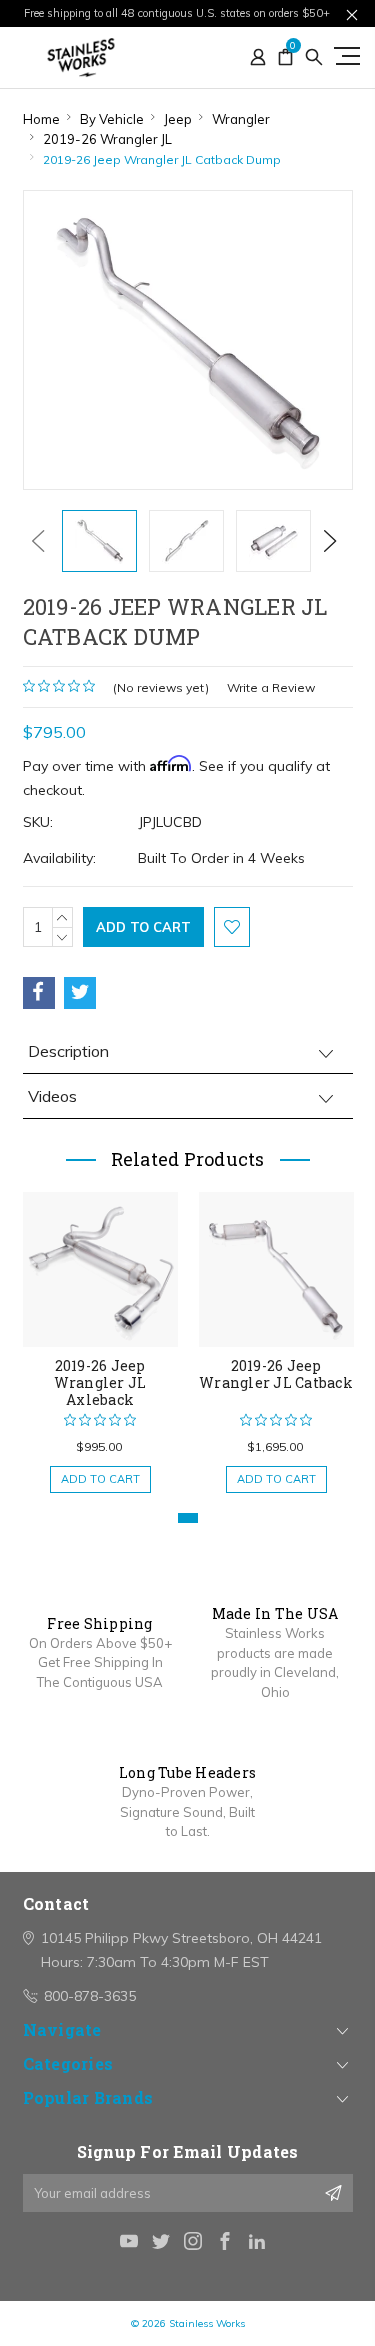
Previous (38, 541)
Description (68, 1051)
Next (330, 541)
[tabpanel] (100, 1332)
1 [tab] (188, 1518)
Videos (52, 1096)
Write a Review (271, 687)
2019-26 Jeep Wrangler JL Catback (276, 1374)
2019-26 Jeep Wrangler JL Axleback (100, 1382)
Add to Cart (100, 1479)
